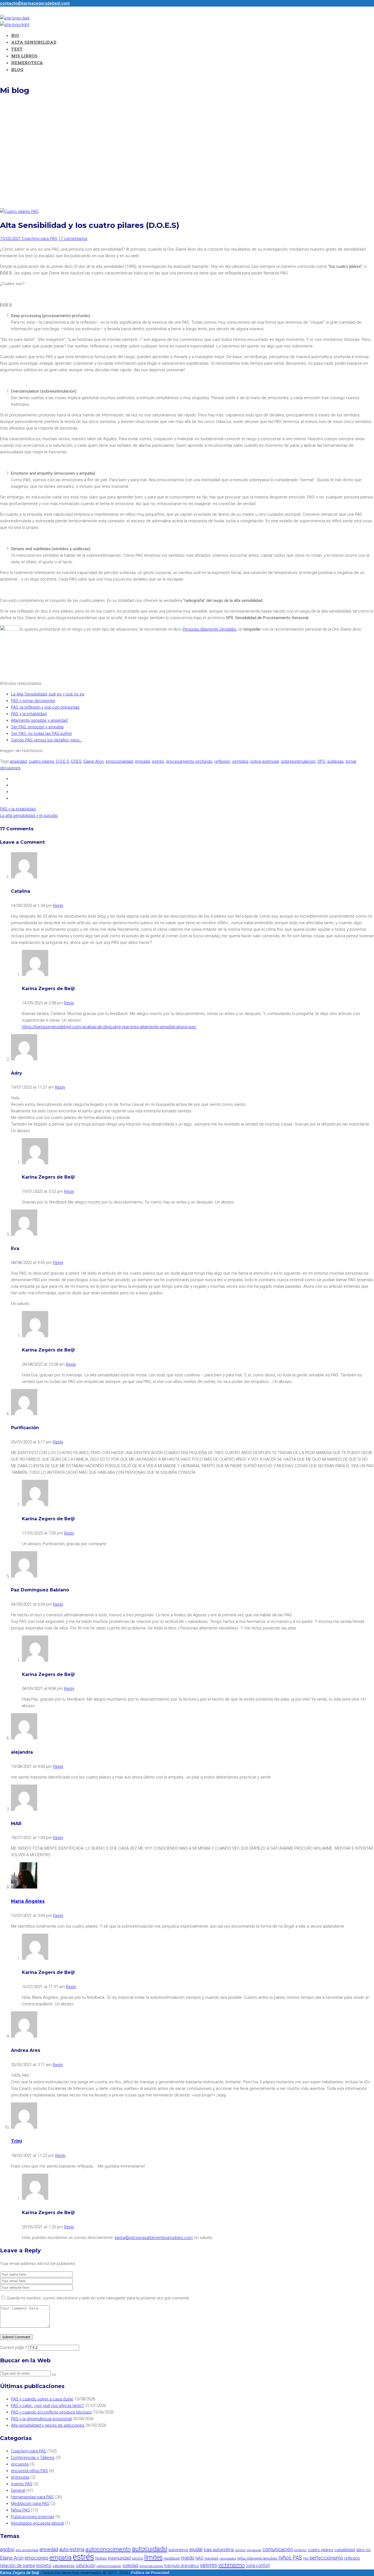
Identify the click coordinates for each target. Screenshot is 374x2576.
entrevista (20, 2477)
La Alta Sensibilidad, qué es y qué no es (48, 694)
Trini (16, 2141)
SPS (321, 761)
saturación (86, 2565)
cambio (240, 2550)
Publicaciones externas (33, 2517)
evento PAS (22, 2484)
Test (17, 49)
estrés (158, 761)
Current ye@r (14, 2348)
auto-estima (72, 2549)
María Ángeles (28, 1901)
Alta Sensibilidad (34, 42)
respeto (44, 2565)
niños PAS (290, 2558)
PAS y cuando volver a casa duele (42, 2399)
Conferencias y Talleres (33, 2458)
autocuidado (150, 2549)
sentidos (240, 761)
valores (208, 2565)
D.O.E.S (63, 761)
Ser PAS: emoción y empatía (37, 727)
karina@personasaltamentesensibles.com (154, 2238)
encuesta (20, 2464)
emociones (37, 2558)
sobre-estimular (265, 761)
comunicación (278, 2549)
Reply (58, 906)
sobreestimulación (298, 761)
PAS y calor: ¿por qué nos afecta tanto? (48, 2406)
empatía (143, 761)
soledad (130, 2565)
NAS (199, 2558)
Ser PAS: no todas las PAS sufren (41, 733)
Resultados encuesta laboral (37, 2523)
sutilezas (335, 761)
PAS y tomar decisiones (33, 701)
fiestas (101, 2558)
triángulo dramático (182, 2566)
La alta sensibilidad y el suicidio (29, 816)
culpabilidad (345, 2550)
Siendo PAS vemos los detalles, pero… (47, 740)
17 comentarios (73, 239)
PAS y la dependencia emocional (41, 2419)
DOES (76, 761)
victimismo (231, 2565)
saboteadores (64, 2566)
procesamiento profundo (189, 761)
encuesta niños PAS (29, 2471)
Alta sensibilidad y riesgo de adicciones (48, 2425)
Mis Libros (24, 56)
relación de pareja (17, 2565)
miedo (188, 2558)
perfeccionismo (326, 2558)
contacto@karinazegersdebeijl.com (35, 3)
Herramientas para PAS (32, 2497)
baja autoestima (219, 2550)
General (18, 2490)
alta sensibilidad (27, 2550)
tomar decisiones (151, 2566)
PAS (306, 2558)
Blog (17, 69)
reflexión (222, 761)
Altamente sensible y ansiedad (39, 720)
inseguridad (119, 2558)
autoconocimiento (108, 2549)
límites (153, 2557)
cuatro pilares (41, 761)
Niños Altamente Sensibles (257, 2558)
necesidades (228, 2558)
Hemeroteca (27, 63)
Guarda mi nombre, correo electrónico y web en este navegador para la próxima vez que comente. (98, 2298)
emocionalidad (119, 761)
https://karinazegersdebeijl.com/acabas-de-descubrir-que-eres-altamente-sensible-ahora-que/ (109, 1027)
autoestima (178, 2550)
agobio (7, 2549)
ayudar (196, 2549)
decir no (363, 2550)
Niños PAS (20, 2510)
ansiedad (18, 761)
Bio (15, 35)
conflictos (300, 2550)
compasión (254, 2550)
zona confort (258, 2565)
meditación (172, 2558)
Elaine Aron (94, 761)
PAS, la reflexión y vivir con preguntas (45, 707)
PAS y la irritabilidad (29, 714)
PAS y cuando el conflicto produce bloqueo (51, 2412)
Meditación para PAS (30, 2504)
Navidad (211, 2558)
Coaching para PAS (40, 239)
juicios (137, 2558)
